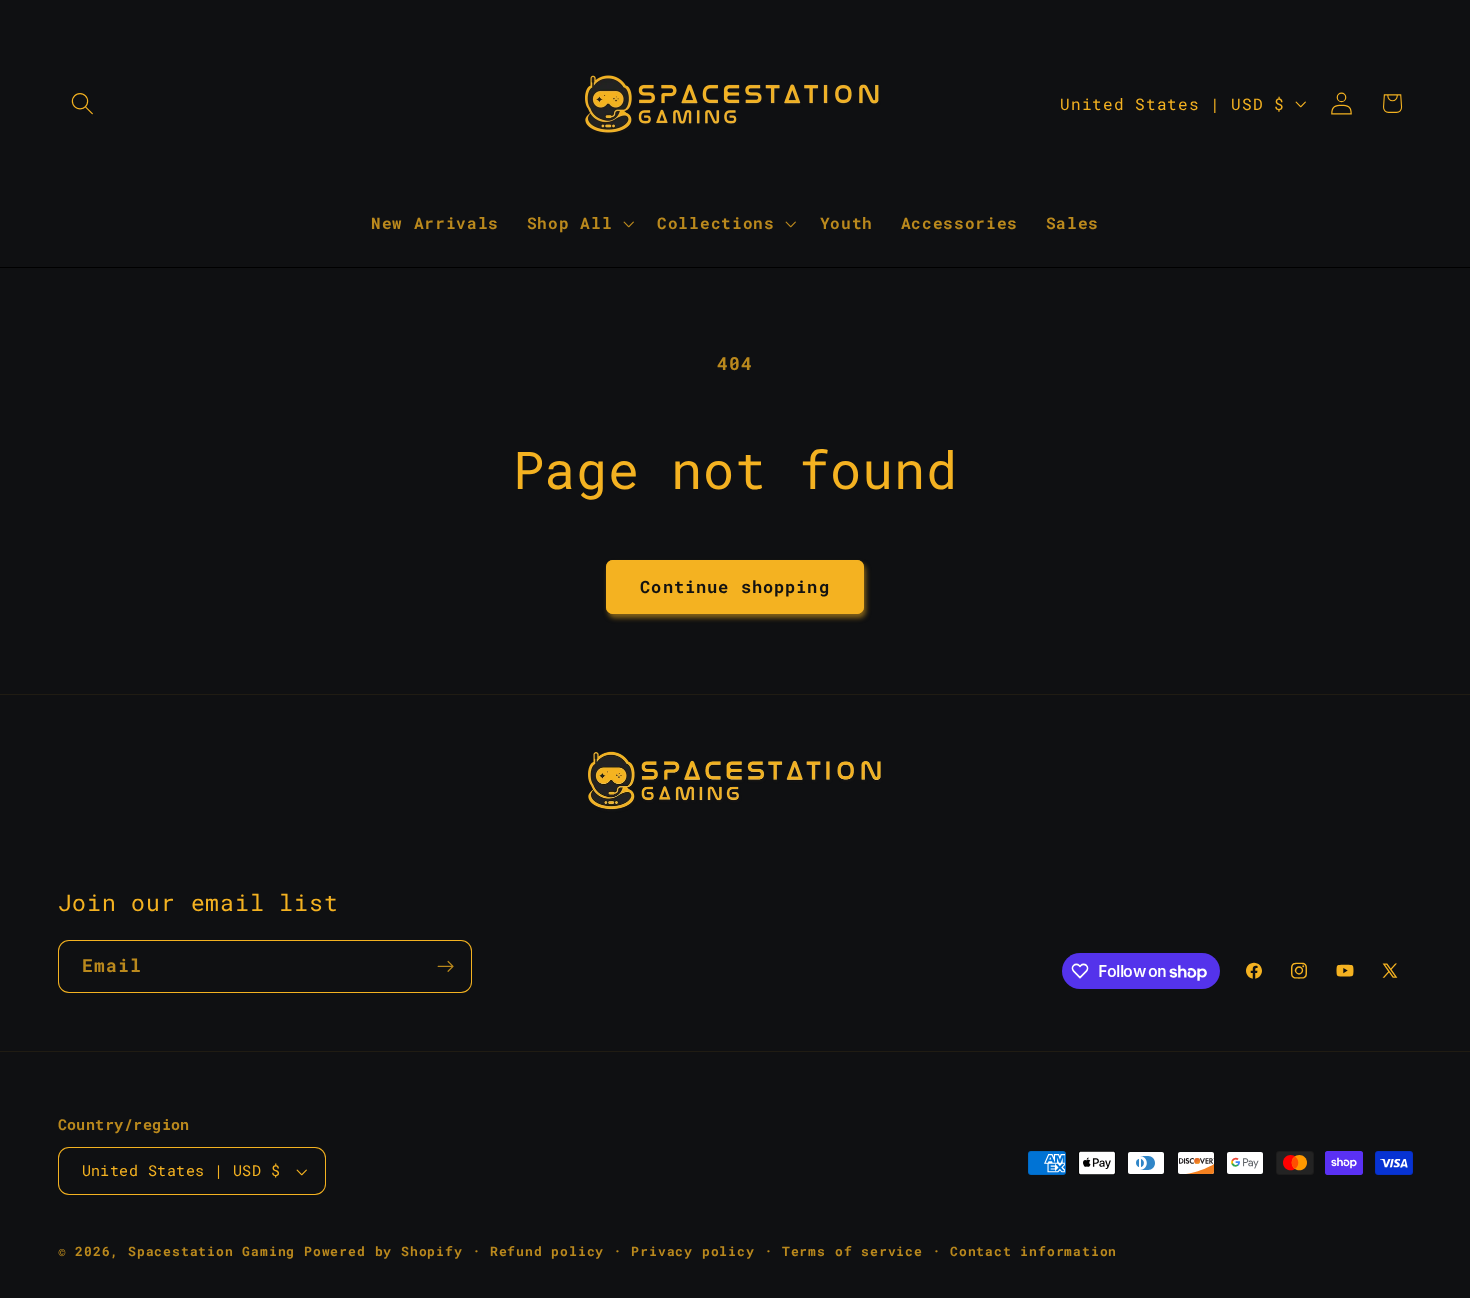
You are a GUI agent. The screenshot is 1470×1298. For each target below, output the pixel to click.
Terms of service (852, 1251)
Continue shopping (735, 586)
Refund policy (547, 1251)
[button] (83, 103)
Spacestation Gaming (211, 1251)
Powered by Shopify (383, 1251)
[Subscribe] (445, 967)
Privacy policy (692, 1251)
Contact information (1033, 1251)
